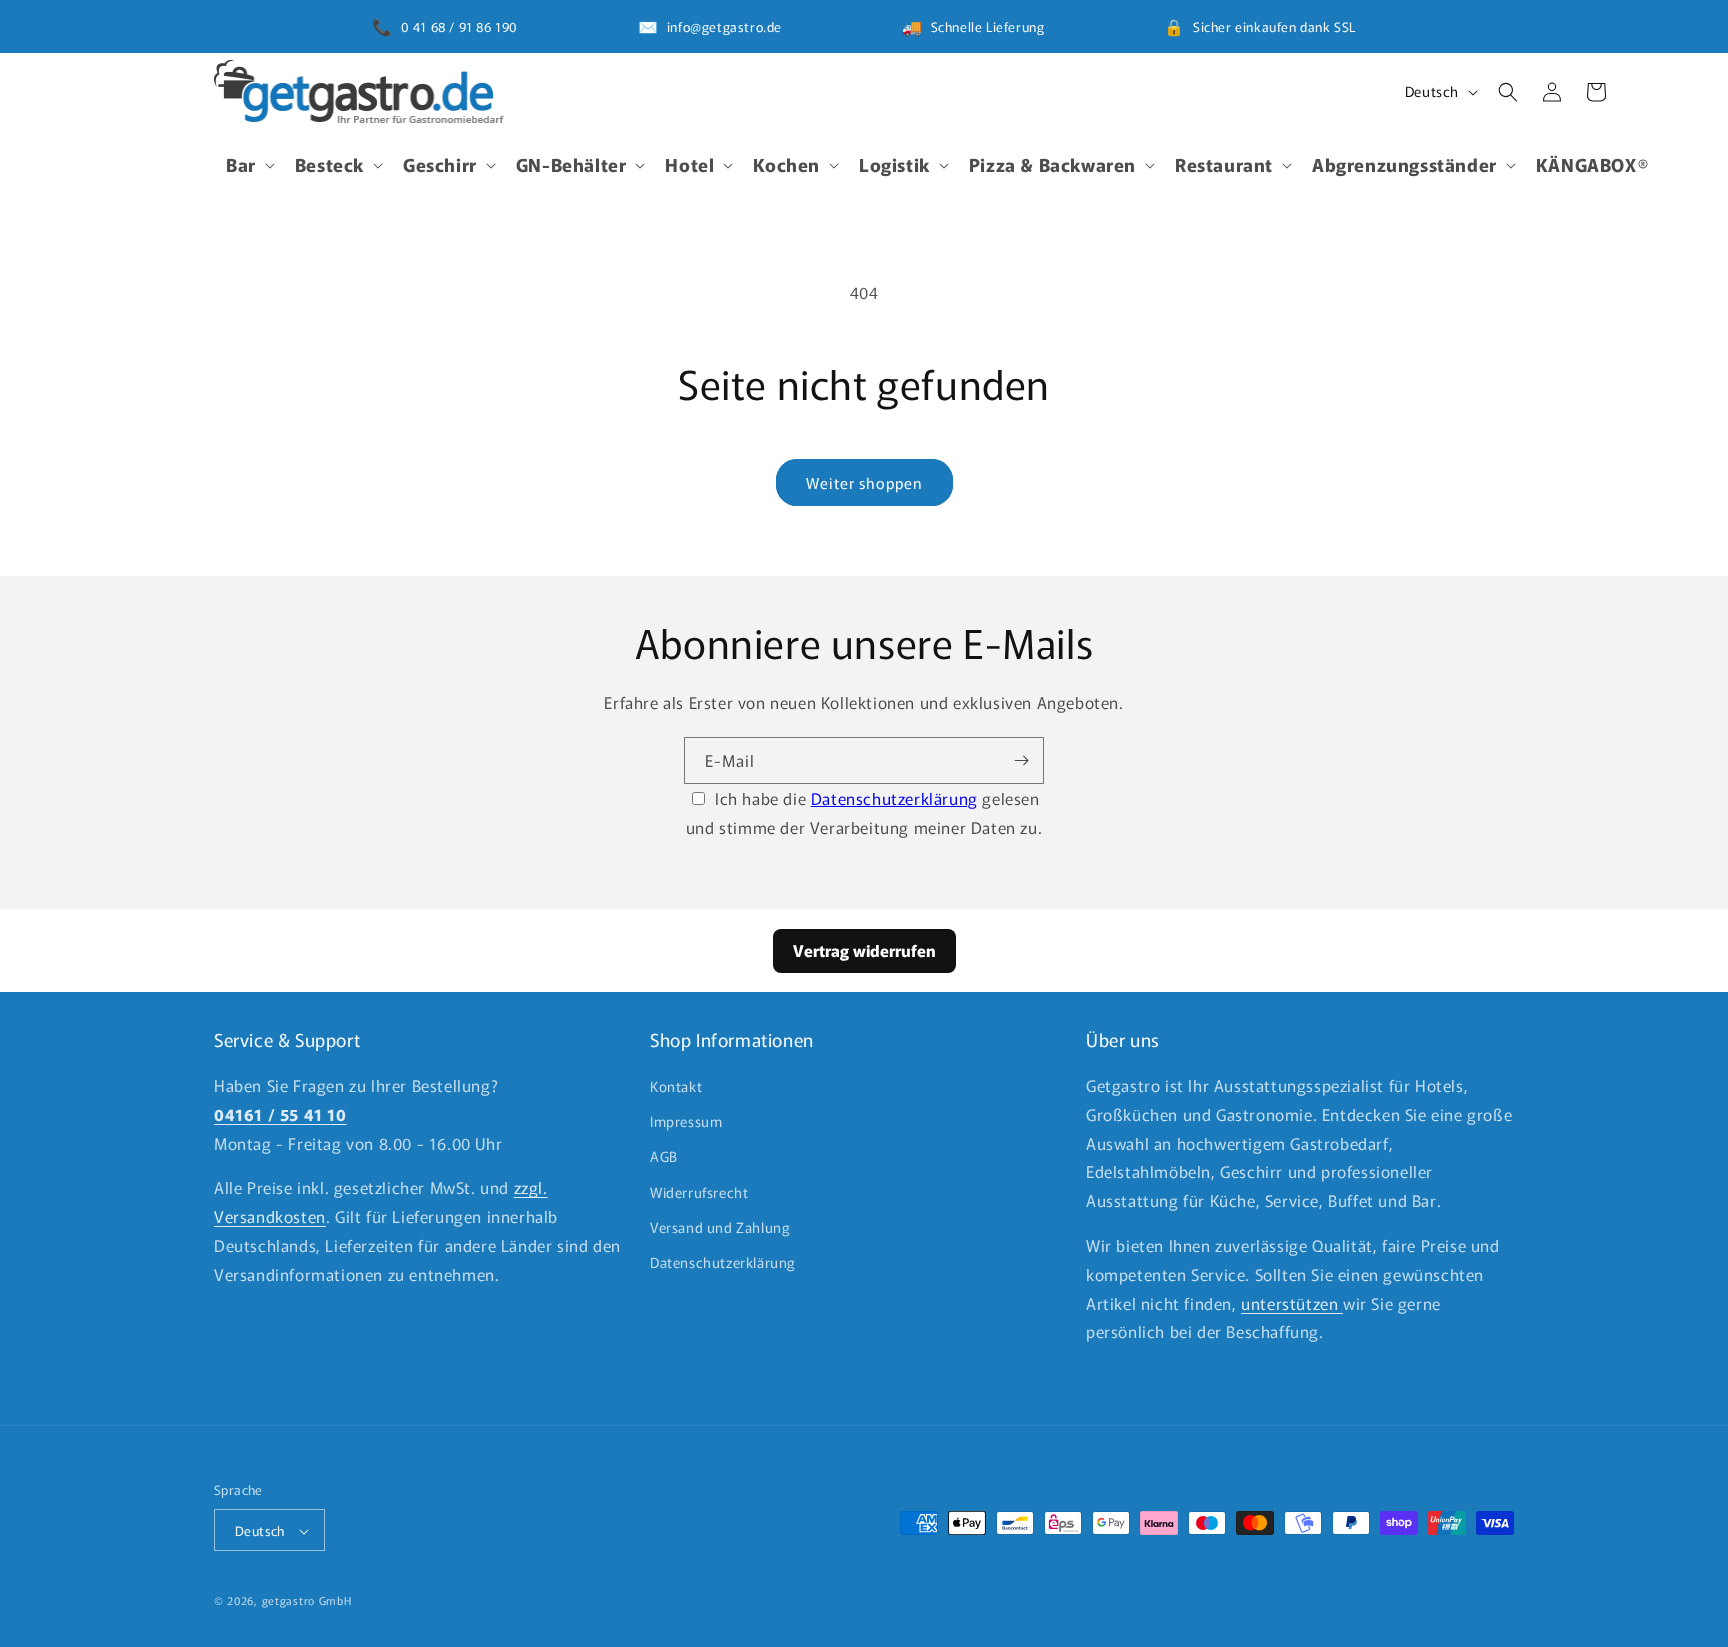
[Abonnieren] (1021, 760)
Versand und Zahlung (720, 1227)
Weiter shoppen (864, 482)
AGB (664, 1157)
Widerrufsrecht (699, 1192)
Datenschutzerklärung (894, 798)
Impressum (686, 1121)
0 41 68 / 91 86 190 (459, 26)
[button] (248, 164)
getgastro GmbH (307, 1601)
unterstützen (1292, 1303)
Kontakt (676, 1086)
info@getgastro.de (724, 26)
